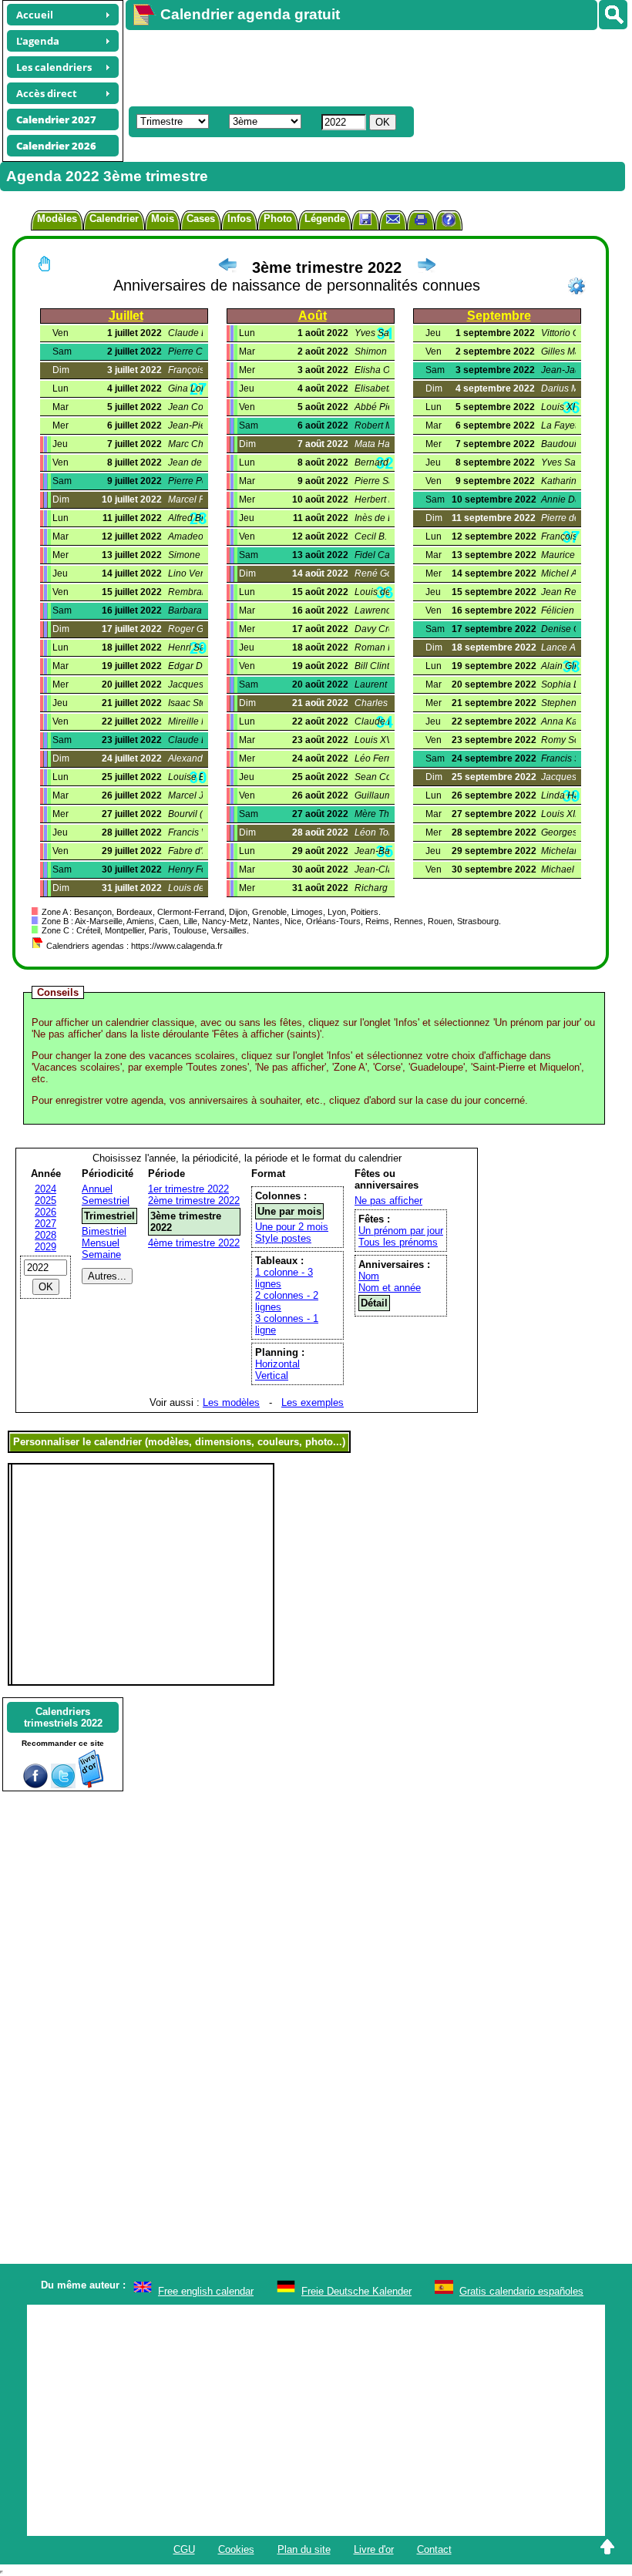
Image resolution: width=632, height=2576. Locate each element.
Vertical (272, 1375)
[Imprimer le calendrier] (421, 222)
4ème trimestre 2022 (194, 1243)
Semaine (101, 1254)
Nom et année (390, 1288)
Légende (325, 219)
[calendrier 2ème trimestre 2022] (227, 267)
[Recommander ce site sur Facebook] (35, 1785)
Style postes (283, 1238)
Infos (239, 219)
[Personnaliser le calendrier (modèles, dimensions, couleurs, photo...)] (577, 286)
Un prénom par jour (401, 1231)
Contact (434, 2549)
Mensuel (101, 1243)
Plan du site (304, 2549)
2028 (45, 1235)
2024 (45, 1189)
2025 (45, 1201)
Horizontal (277, 1364)
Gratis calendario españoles (521, 2291)
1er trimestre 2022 (188, 1189)
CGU (184, 2549)
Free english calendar (206, 2291)
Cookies (236, 2549)
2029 (45, 1247)
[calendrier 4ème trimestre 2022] (426, 267)
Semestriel (106, 1201)
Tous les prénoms (398, 1242)
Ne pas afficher (388, 1201)
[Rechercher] (613, 15)
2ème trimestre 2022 (194, 1201)
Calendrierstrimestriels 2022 (63, 1717)
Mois (163, 219)
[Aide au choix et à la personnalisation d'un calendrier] (449, 222)
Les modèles (231, 1402)
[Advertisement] (371, 66)
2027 (45, 1224)
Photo (278, 219)
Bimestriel (104, 1231)
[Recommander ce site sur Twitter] (63, 1785)
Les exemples (313, 1402)
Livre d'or (374, 2549)
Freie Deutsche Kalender (356, 2291)
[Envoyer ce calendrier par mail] (393, 219)
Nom (369, 1276)
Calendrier (114, 219)
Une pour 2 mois (292, 1227)
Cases (201, 219)
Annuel (97, 1189)
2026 (45, 1212)
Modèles (57, 219)
